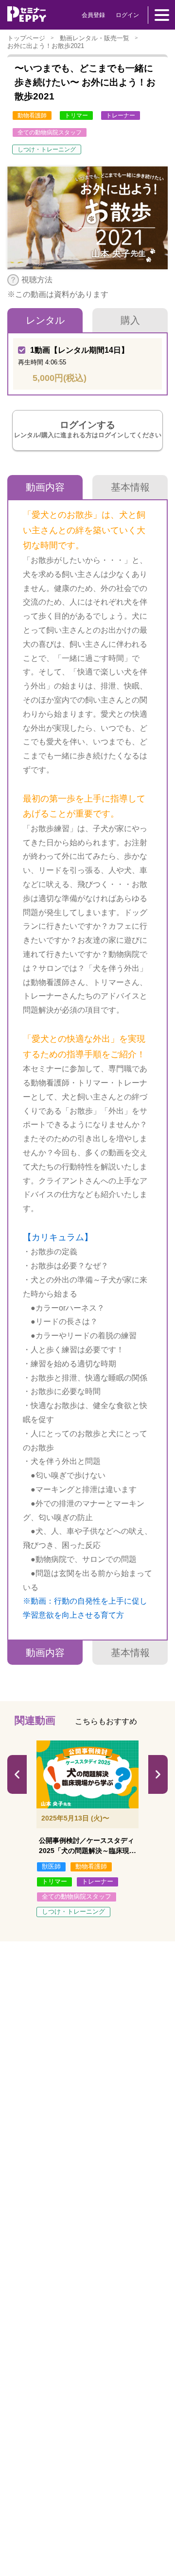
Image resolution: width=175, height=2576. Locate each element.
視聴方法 (37, 280)
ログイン (127, 15)
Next (158, 1774)
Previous (17, 1774)
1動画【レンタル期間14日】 (79, 350)
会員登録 (93, 15)
